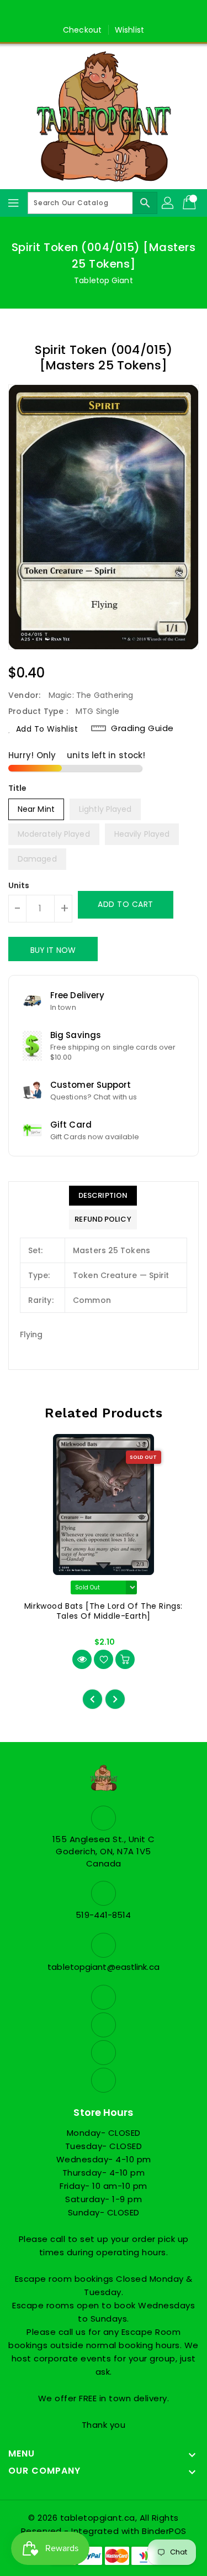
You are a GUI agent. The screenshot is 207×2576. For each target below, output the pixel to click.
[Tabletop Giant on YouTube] (135, 13)
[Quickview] (82, 1659)
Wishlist (129, 30)
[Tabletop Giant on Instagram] (114, 13)
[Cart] (190, 203)
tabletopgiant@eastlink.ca (104, 1967)
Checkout (82, 30)
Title (18, 788)
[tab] (103, 1196)
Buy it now (53, 950)
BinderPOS (164, 2531)
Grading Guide (142, 728)
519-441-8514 (103, 1915)
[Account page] (168, 203)
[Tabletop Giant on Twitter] (93, 13)
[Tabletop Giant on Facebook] (72, 13)
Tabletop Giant (103, 280)
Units (19, 885)
